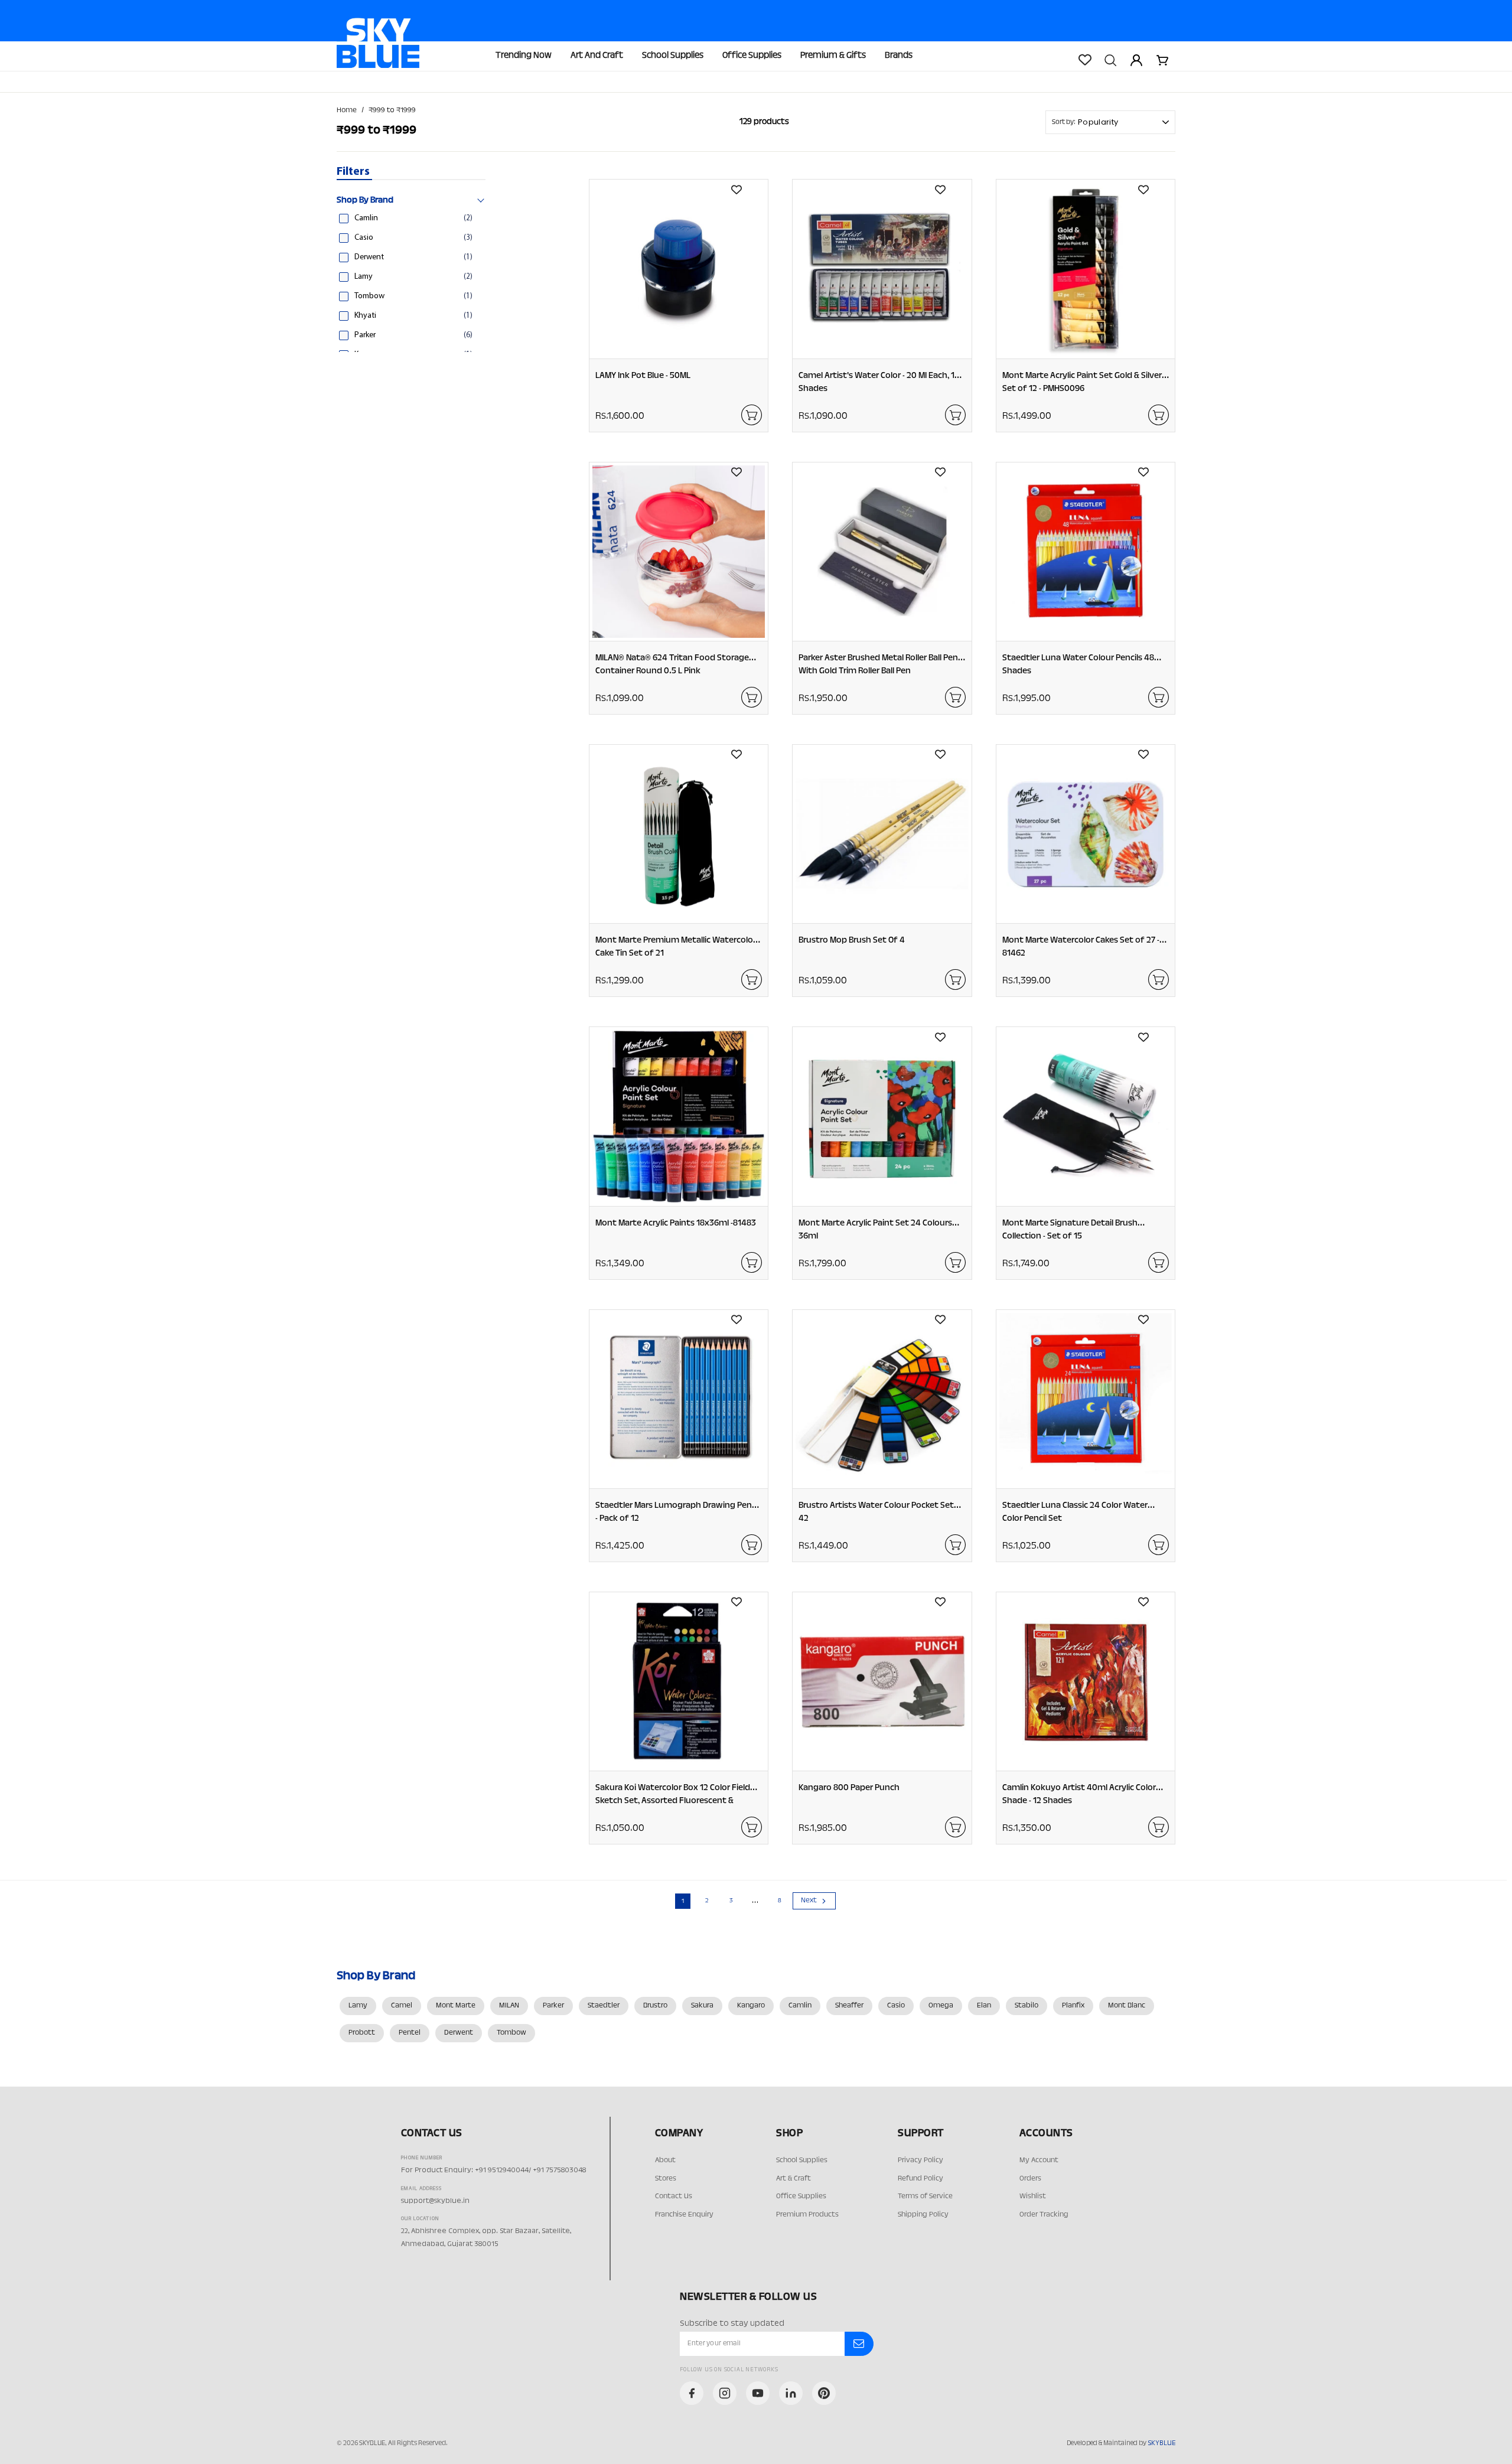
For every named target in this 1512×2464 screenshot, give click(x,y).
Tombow (511, 2033)
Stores (666, 2179)
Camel (402, 2006)
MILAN (509, 2006)
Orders (1030, 2179)
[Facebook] (692, 2393)
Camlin (800, 2006)
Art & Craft (794, 2179)
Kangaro (751, 2006)
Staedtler (604, 2006)
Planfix (1073, 2006)
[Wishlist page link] (1084, 60)
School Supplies (673, 56)
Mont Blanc (1127, 2006)
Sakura (702, 2006)
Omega (941, 2006)
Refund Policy (920, 2179)
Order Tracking (1044, 2215)
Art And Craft (597, 56)
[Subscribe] (859, 2344)
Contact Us (674, 2196)
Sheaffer (849, 2006)
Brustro (655, 2006)
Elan (984, 2006)
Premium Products (807, 2215)
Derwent (459, 2033)
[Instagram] (725, 2393)
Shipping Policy (923, 2215)
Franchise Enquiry (684, 2215)
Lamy (358, 2006)
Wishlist (1033, 2196)
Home (347, 110)
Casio (896, 2006)
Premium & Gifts (833, 56)
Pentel (410, 2033)
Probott (362, 2033)
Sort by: (1064, 122)
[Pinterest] (824, 2393)
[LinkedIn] (791, 2393)
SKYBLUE (1161, 2443)
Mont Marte (456, 2006)
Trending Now (524, 56)
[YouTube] (758, 2393)
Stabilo (1027, 2006)
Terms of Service (925, 2196)
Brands (899, 56)
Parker (553, 2006)
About (665, 2160)
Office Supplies (752, 56)
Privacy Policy (920, 2160)
